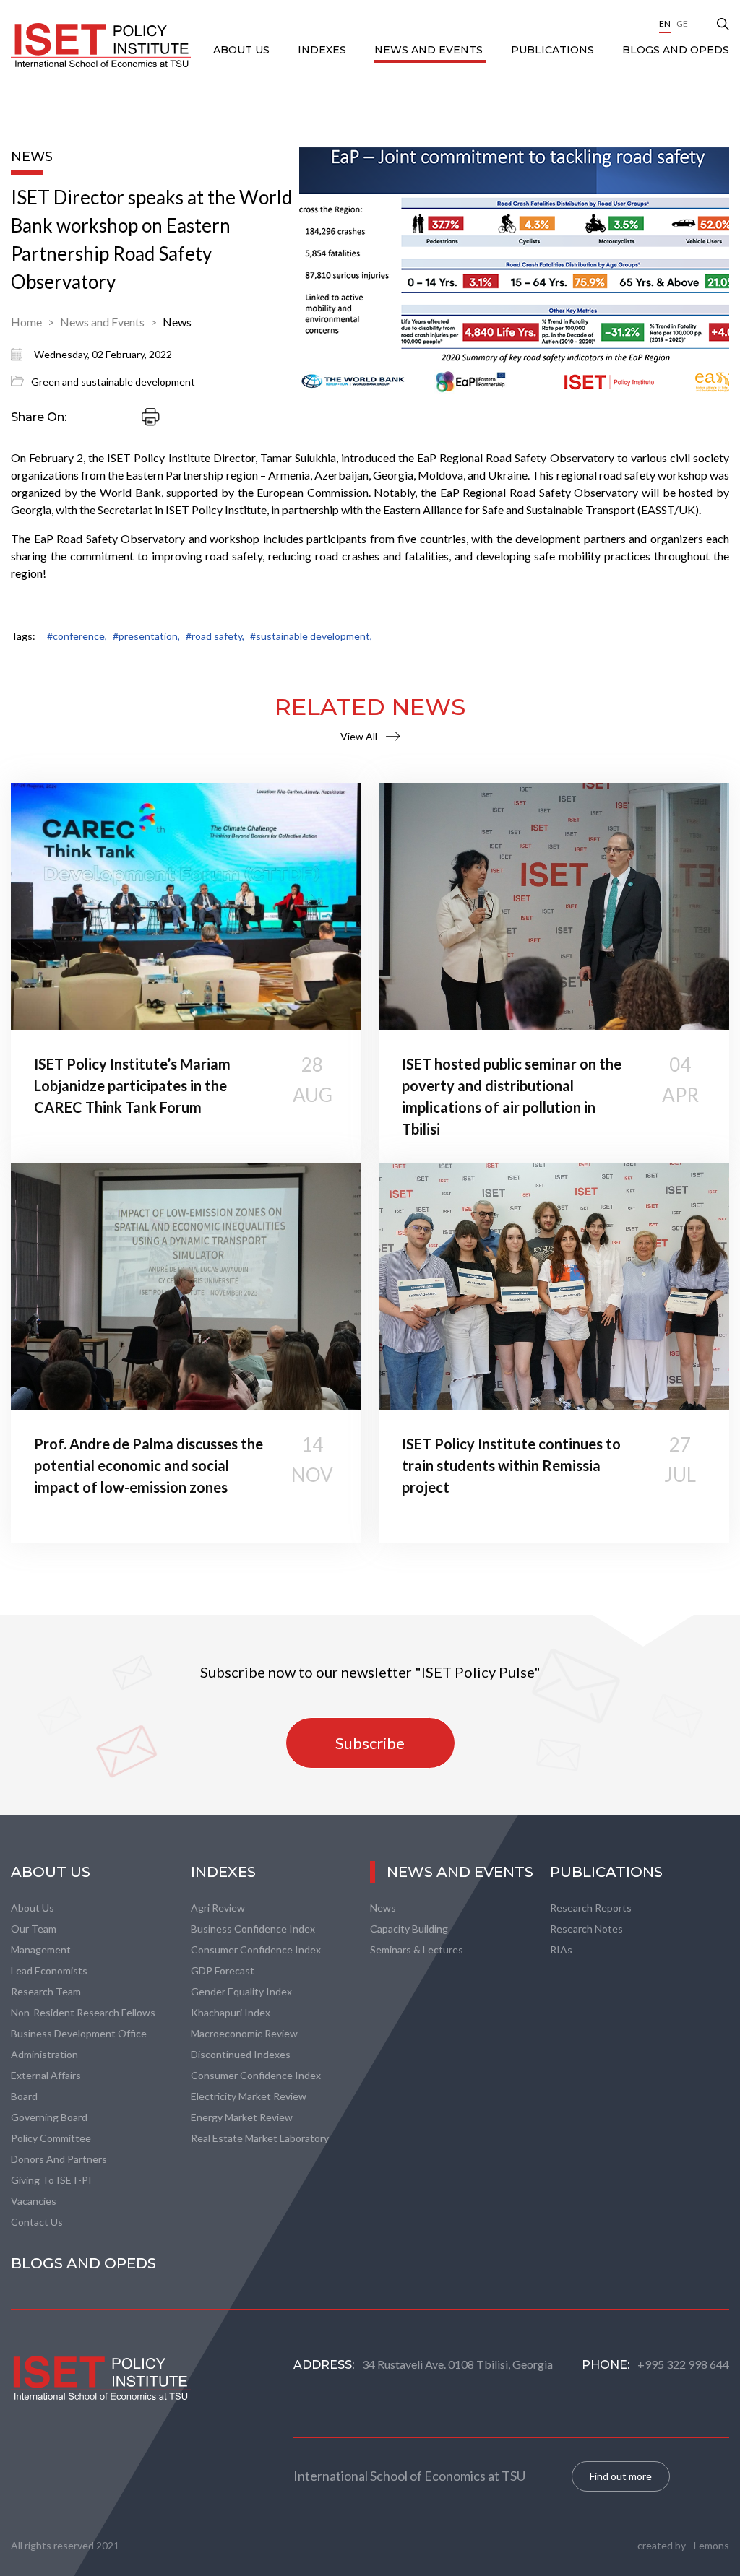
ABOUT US (243, 50)
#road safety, (215, 636)
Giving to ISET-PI (51, 2180)
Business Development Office (79, 2033)
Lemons (711, 2545)
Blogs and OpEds (676, 50)
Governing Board (49, 2117)
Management (41, 1950)
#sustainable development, (311, 636)
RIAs (561, 1950)
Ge (682, 23)
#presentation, (146, 636)
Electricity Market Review (249, 2096)
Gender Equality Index (241, 1991)
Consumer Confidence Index (256, 1950)
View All (359, 736)
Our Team (34, 1929)
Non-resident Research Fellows (83, 2012)
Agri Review (218, 1908)
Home (26, 322)
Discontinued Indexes (241, 2054)
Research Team (46, 1991)
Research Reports (591, 1908)
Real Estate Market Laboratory (260, 2138)
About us (33, 1908)
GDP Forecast (223, 1970)
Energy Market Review (242, 2117)
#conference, (77, 636)
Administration (44, 2054)
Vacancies (34, 2201)
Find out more (621, 2476)
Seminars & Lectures (417, 1950)
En (665, 23)
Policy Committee (51, 2138)
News (177, 322)
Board (24, 2096)
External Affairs (46, 2075)
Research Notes (586, 1929)
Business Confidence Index (253, 1929)
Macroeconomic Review (244, 2033)
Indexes (323, 50)
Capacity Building (409, 1929)
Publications (554, 50)
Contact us (37, 2222)
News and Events (430, 50)
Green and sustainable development (113, 382)
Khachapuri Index (231, 2012)
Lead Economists (49, 1970)
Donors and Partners (59, 2159)
